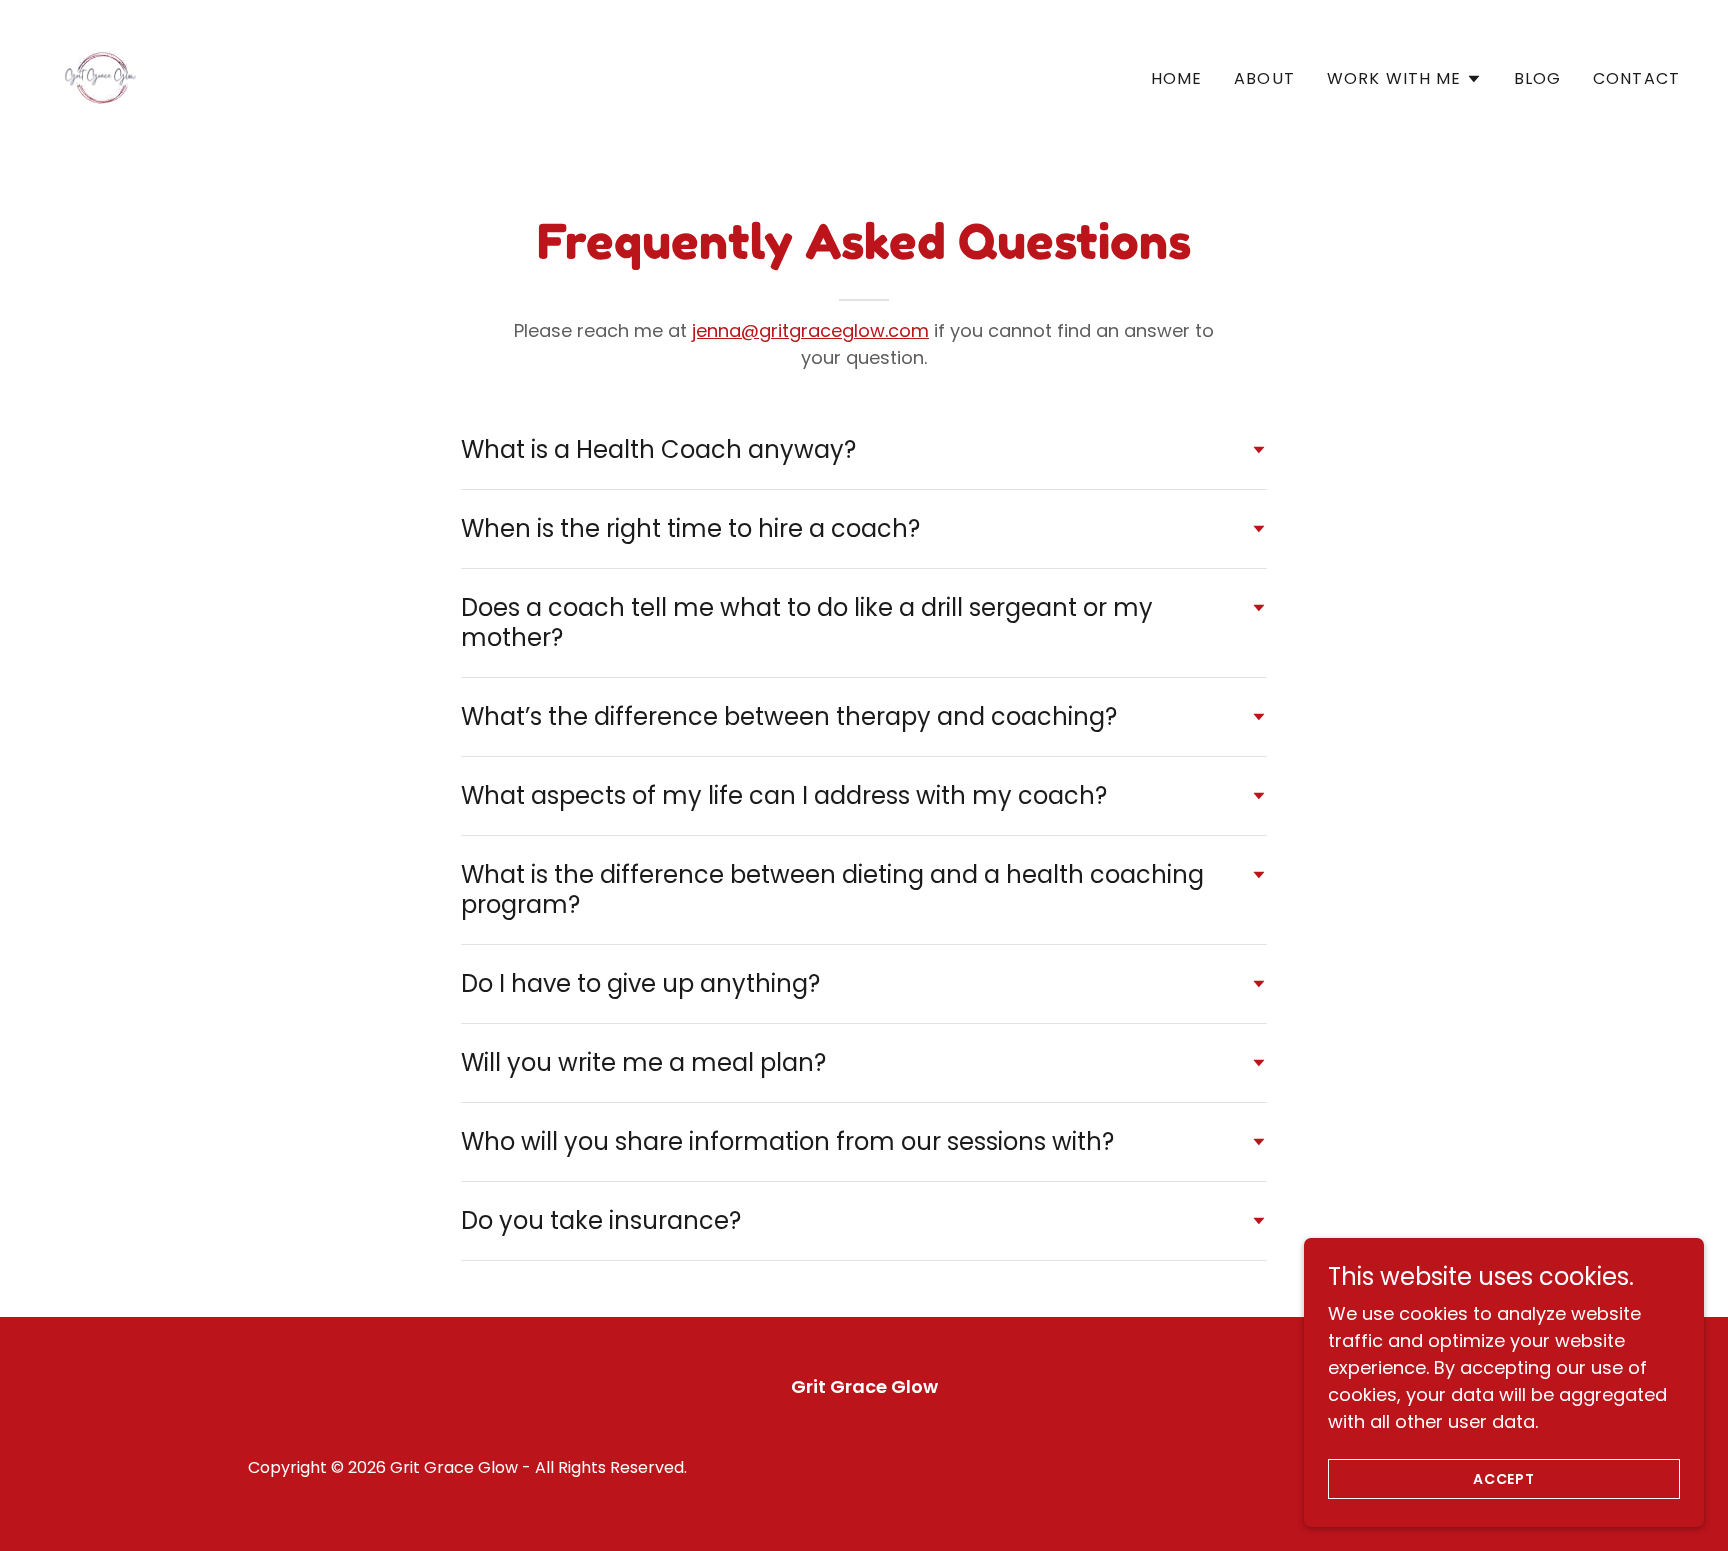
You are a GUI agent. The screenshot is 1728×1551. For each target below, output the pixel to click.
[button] (1404, 79)
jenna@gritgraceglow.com (810, 330)
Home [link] (1177, 78)
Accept (1504, 1479)
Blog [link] (1538, 78)
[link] (100, 74)
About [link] (1264, 78)
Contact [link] (1636, 78)
